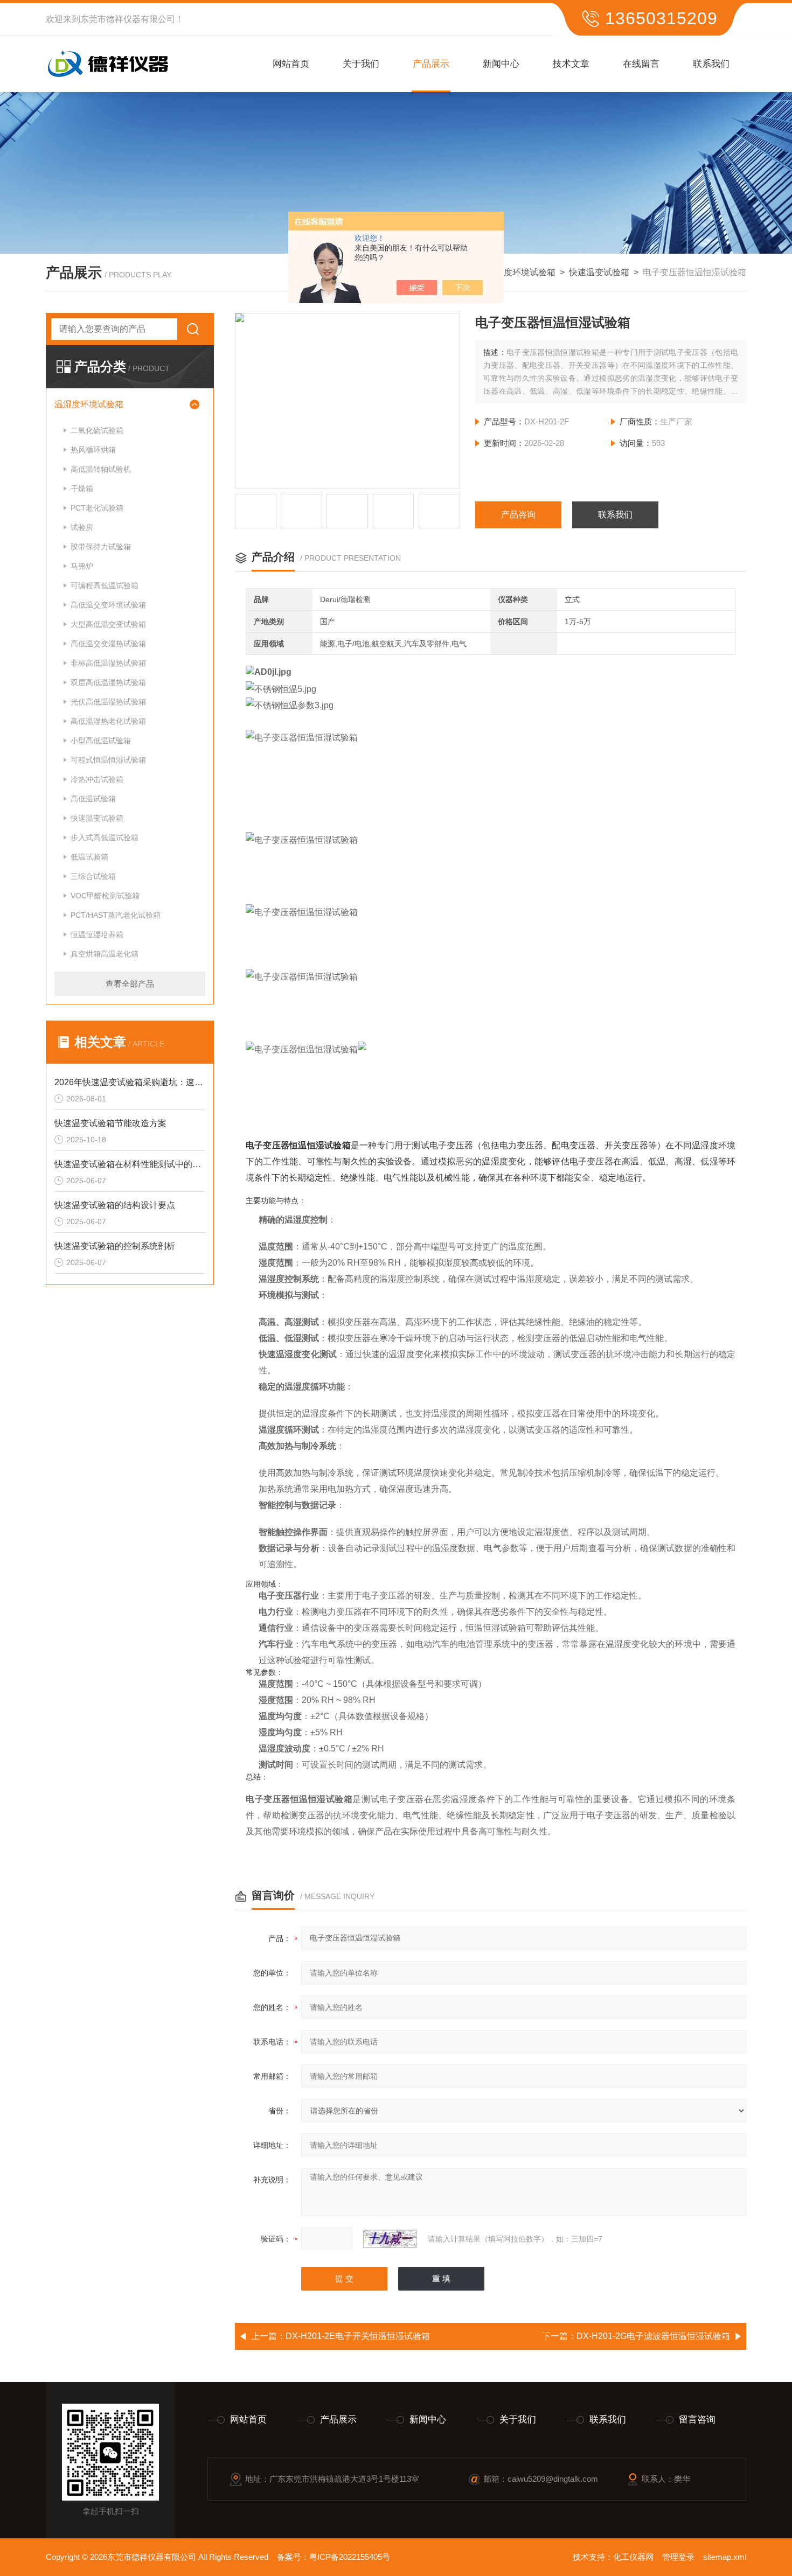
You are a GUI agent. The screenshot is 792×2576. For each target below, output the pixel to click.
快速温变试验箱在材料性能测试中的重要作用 (130, 1164)
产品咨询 (518, 515)
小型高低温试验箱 (101, 741)
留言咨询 (697, 2420)
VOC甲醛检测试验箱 (105, 896)
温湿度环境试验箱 (521, 272)
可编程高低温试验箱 (105, 585)
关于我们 (361, 64)
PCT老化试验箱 (97, 508)
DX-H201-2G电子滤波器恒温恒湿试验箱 (653, 2336)
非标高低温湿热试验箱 (108, 663)
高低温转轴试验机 (101, 469)
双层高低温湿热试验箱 (108, 682)
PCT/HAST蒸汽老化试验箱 (116, 915)
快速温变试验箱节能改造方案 (110, 1123)
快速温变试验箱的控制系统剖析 (115, 1246)
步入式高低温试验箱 (105, 837)
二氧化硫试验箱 (97, 430)
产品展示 (431, 64)
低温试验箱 (89, 857)
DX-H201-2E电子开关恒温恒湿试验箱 (358, 2336)
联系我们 (711, 64)
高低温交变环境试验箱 (108, 605)
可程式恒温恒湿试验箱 (108, 760)
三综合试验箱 (93, 876)
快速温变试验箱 (599, 272)
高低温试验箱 (93, 799)
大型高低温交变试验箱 (108, 624)
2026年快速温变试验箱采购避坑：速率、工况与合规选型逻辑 (130, 1082)
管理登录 (678, 2557)
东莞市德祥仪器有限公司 (128, 19)
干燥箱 (82, 488)
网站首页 (291, 64)
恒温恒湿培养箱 (97, 934)
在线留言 (641, 64)
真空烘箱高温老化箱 (105, 954)
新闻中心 (501, 64)
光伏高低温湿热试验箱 (108, 702)
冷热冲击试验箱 (97, 779)
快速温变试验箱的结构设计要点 (115, 1205)
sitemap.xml (725, 2557)
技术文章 (571, 64)
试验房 (82, 527)
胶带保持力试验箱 (101, 547)
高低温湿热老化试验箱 (108, 721)
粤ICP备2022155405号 (350, 2557)
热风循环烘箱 (93, 450)
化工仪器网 (633, 2557)
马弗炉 (82, 566)
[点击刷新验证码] (390, 2239)
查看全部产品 (130, 984)
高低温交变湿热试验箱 (108, 644)
